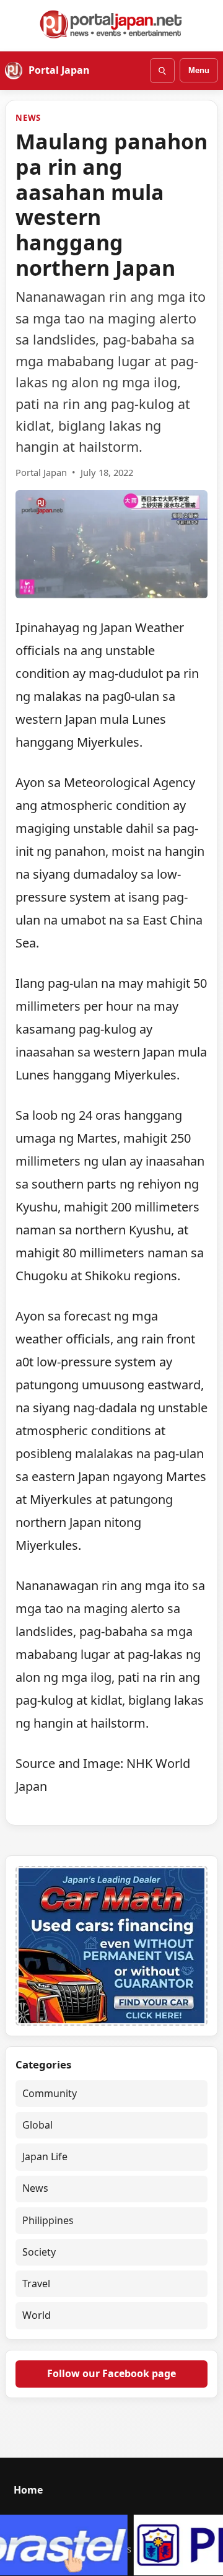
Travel (36, 2284)
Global (37, 2125)
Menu (199, 70)
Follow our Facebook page (111, 2373)
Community (50, 2093)
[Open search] (162, 71)
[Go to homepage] (111, 24)
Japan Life (45, 2156)
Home (28, 2490)
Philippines (48, 2220)
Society (39, 2252)
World (37, 2315)
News (28, 118)
